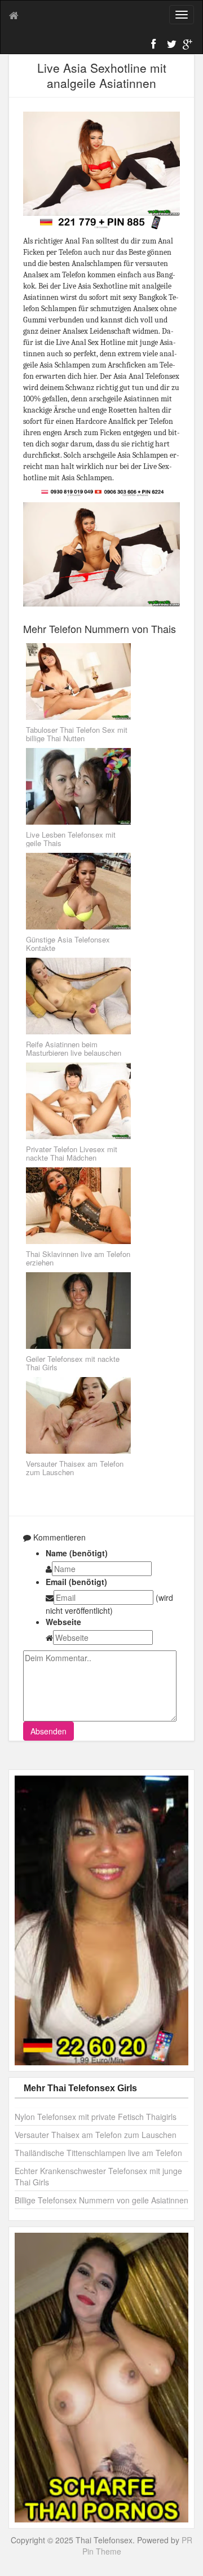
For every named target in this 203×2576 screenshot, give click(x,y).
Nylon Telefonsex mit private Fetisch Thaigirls (96, 2117)
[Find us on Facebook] (155, 46)
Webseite (63, 1622)
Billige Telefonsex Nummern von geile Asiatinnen (101, 2200)
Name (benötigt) (77, 1553)
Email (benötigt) (76, 1582)
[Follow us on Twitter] (170, 46)
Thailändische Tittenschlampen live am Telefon (98, 2153)
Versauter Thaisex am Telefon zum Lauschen (96, 2135)
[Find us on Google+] (186, 46)
